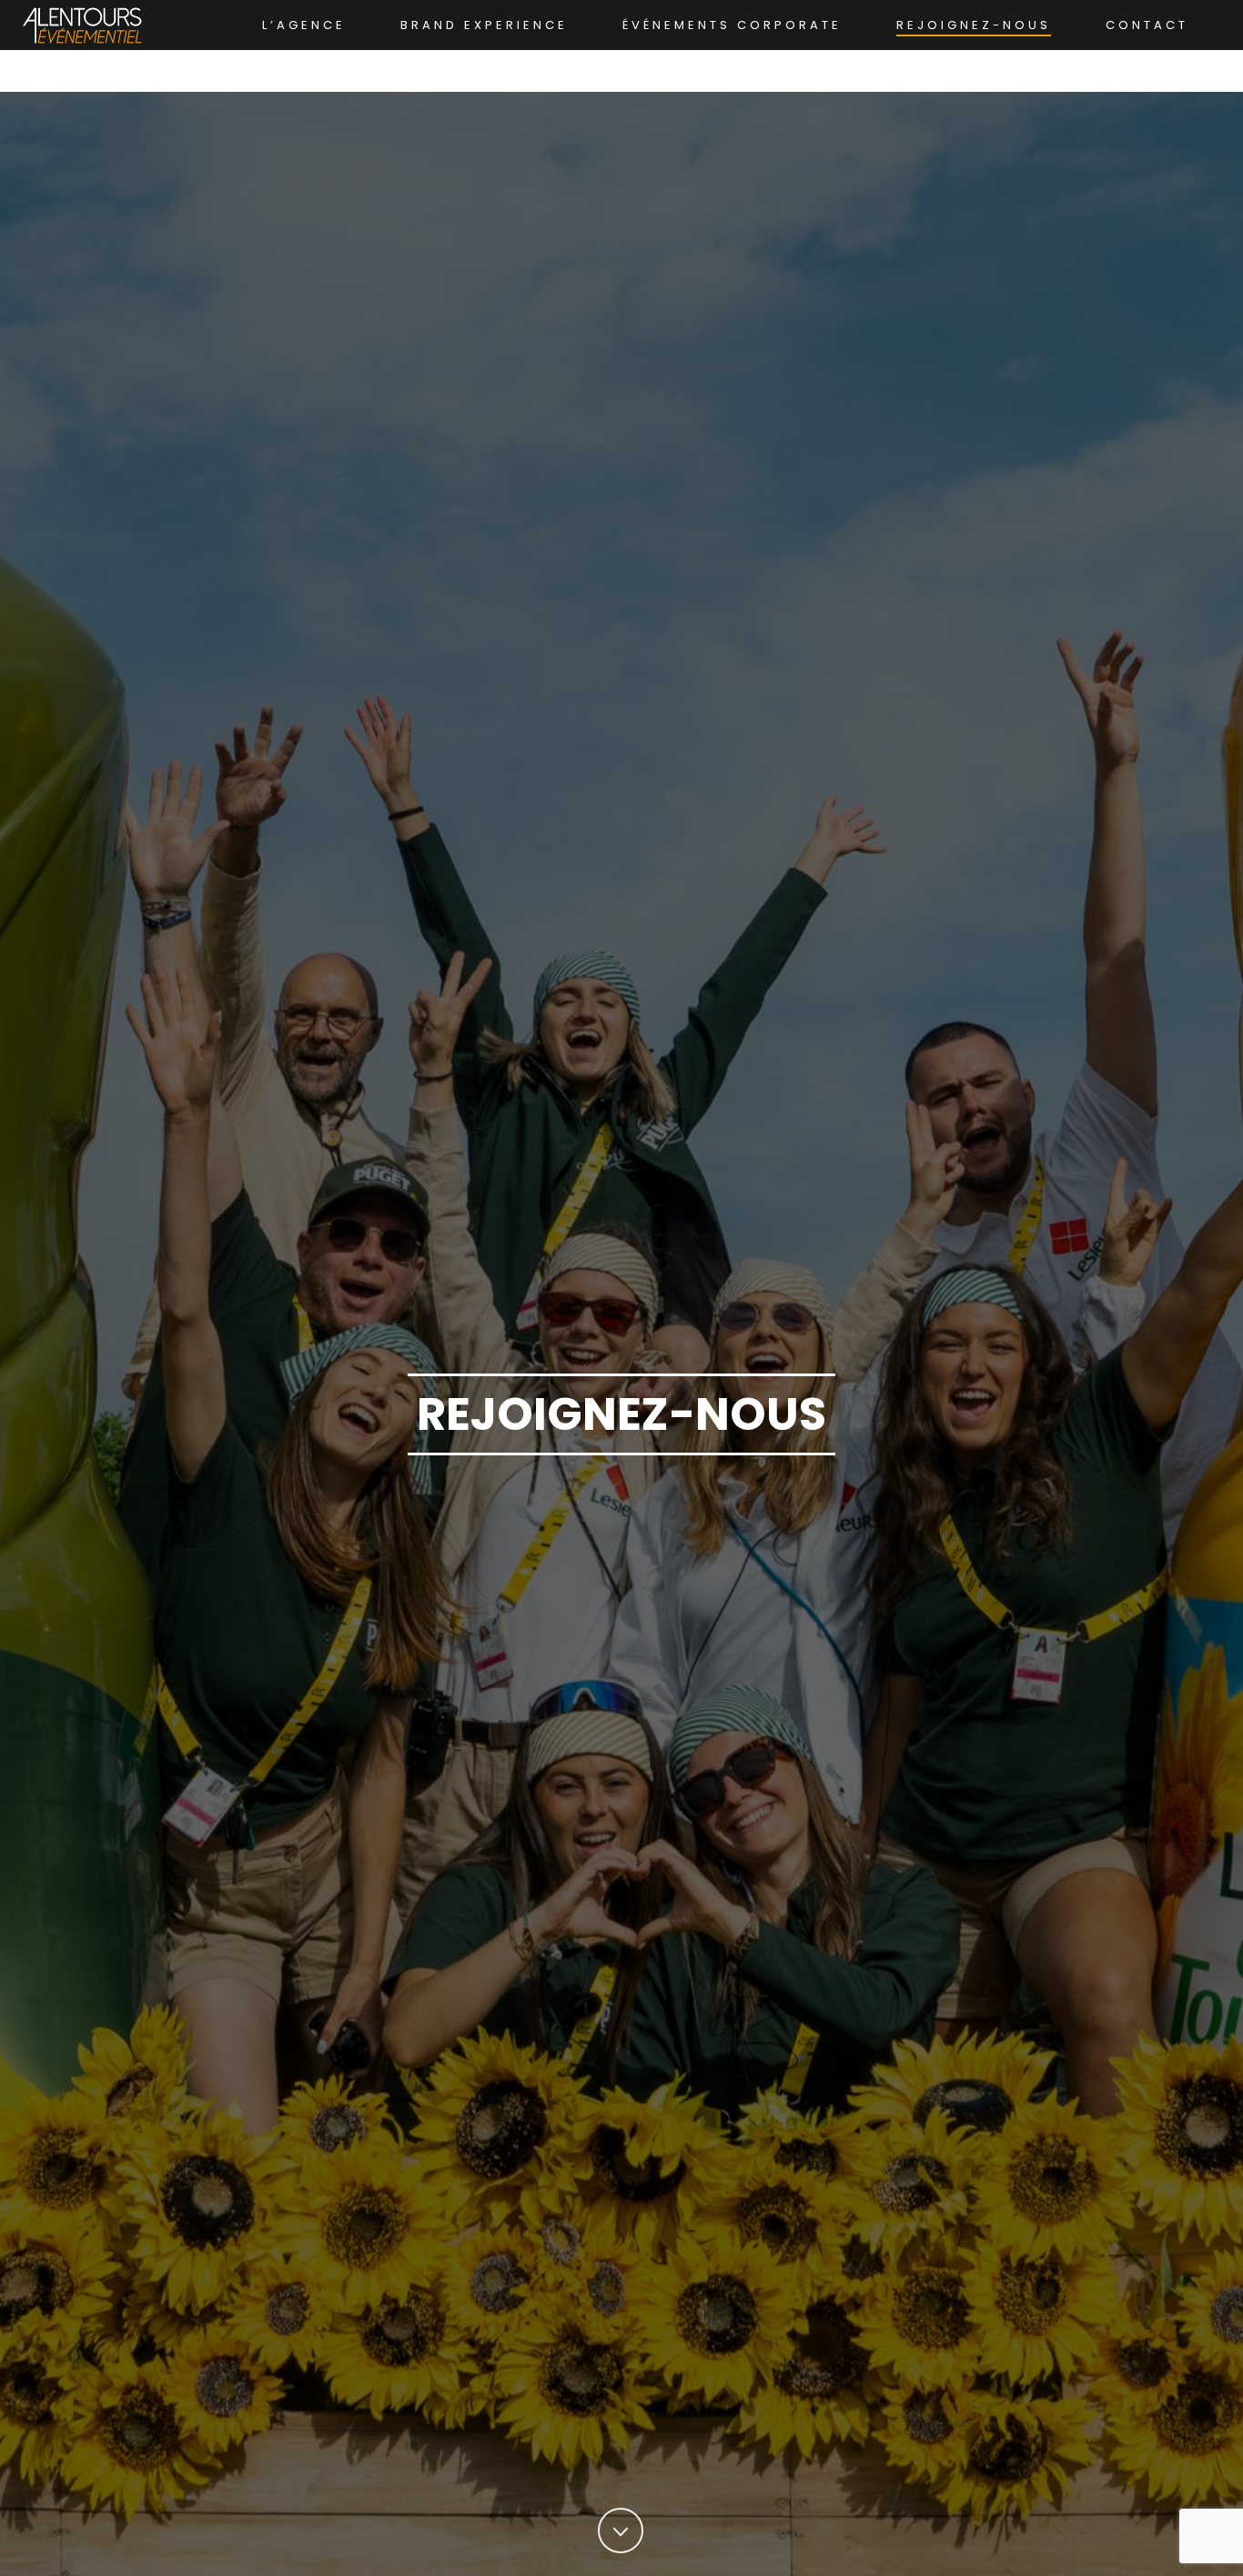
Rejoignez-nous (974, 25)
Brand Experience (484, 25)
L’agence (304, 25)
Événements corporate (732, 25)
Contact (1147, 25)
